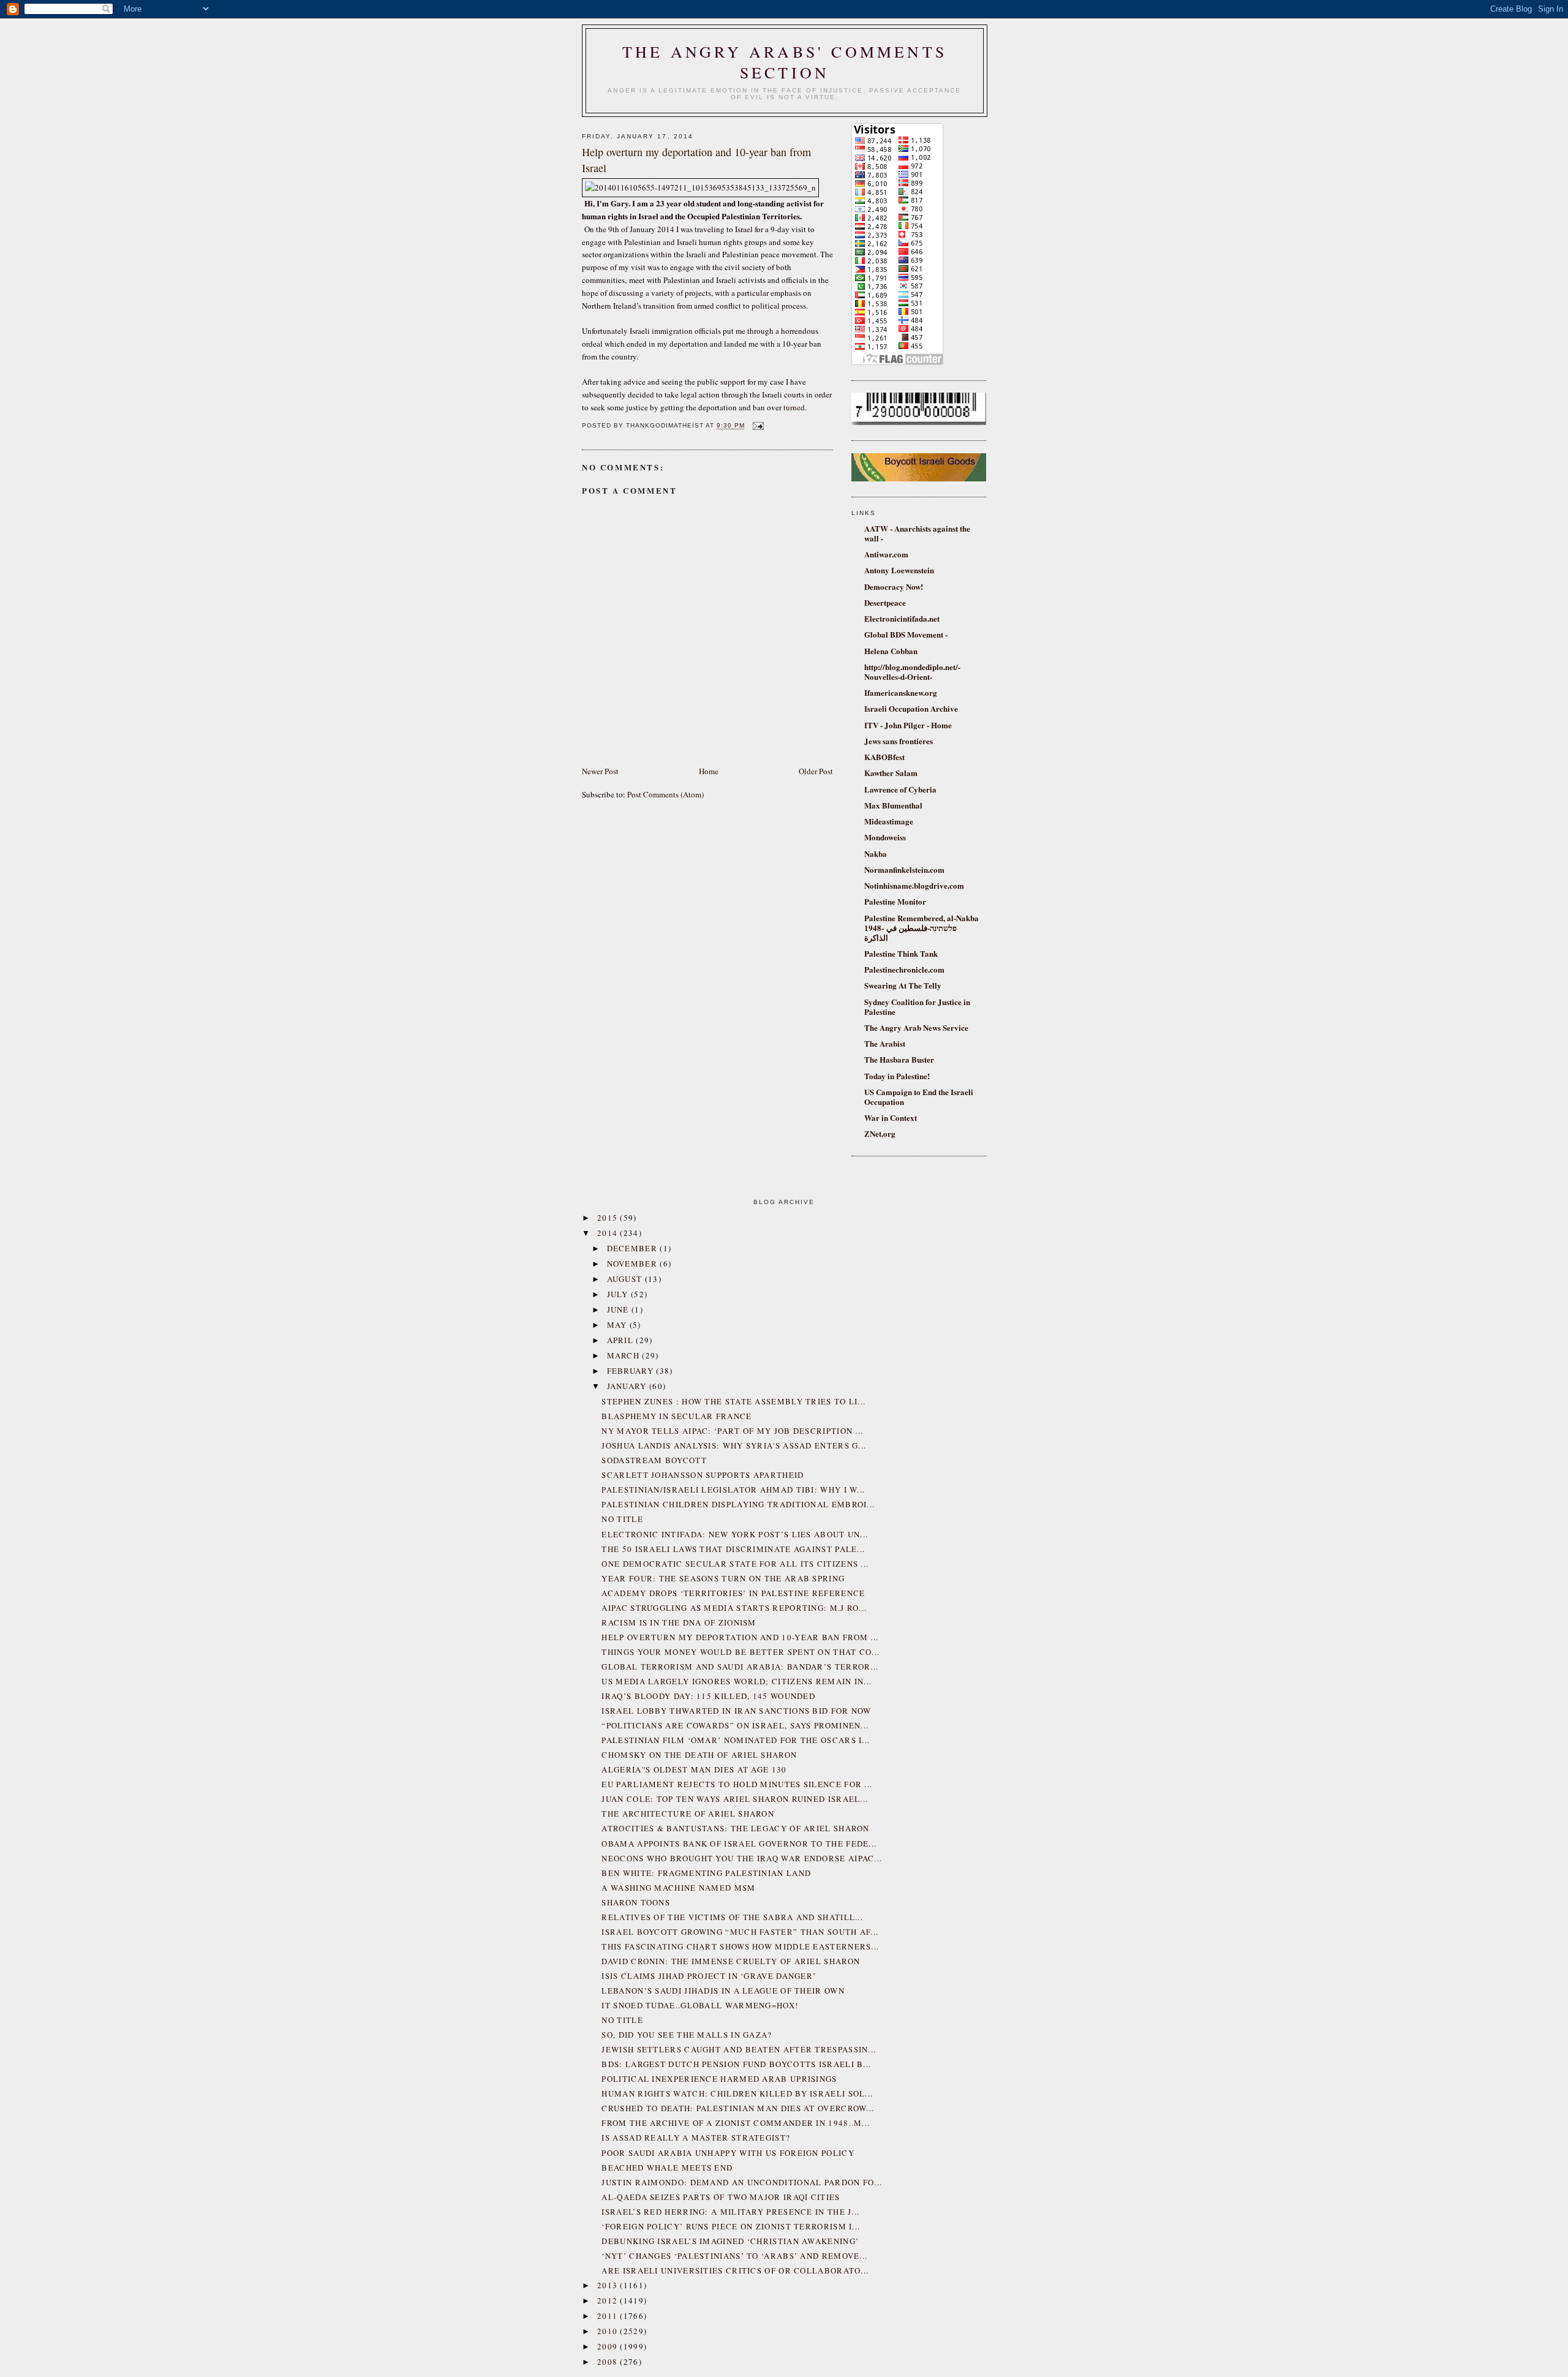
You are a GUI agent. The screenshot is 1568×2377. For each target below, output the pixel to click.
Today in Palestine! (897, 1076)
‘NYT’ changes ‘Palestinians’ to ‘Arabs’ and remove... (734, 2256)
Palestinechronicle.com (904, 969)
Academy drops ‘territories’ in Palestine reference (733, 1593)
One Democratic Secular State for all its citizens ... (735, 1564)
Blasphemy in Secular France (677, 1416)
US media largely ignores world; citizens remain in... (737, 1681)
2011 (609, 2316)
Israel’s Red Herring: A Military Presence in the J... (730, 2212)
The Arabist (885, 1043)
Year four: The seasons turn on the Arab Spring (723, 1578)
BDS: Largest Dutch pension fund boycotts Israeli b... (736, 2064)
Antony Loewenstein (899, 570)
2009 (609, 2346)
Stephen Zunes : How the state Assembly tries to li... (733, 1401)
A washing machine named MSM (678, 1888)
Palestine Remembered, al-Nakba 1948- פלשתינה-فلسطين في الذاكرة (922, 928)
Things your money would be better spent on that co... (741, 1652)
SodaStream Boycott (654, 1460)
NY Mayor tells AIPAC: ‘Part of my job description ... (732, 1431)
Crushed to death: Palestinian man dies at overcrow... (738, 2108)
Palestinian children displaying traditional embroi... (738, 1504)
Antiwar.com (886, 554)
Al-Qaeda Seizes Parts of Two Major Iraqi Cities (721, 2197)
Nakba (876, 853)
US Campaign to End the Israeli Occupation (919, 1097)
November (634, 1264)
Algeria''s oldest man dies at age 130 (694, 1769)
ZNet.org (880, 1133)
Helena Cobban (891, 651)
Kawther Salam (891, 773)
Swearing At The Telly (903, 985)
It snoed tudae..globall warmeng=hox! (700, 2005)
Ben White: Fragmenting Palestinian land (706, 1873)
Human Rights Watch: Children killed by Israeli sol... (737, 2093)
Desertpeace (885, 602)
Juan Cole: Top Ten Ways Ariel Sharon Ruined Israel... (735, 1799)
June (620, 1309)
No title (622, 1519)
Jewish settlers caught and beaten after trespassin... (739, 2049)
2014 (609, 1233)
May (618, 1325)
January (628, 1386)
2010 (609, 2331)
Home (709, 771)
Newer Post (600, 771)
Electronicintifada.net (902, 618)
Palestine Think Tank (901, 953)
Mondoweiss (885, 837)
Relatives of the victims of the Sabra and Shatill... (732, 1917)
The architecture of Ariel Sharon (688, 1814)
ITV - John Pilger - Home (908, 725)
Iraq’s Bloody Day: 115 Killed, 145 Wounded (708, 1696)
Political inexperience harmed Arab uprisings (719, 2079)
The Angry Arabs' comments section (785, 62)
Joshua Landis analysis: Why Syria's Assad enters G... (734, 1445)
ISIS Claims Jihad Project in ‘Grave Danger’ (709, 1976)
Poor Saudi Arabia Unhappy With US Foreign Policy (728, 2153)
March (625, 1355)
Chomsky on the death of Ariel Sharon (699, 1755)
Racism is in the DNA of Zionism (679, 1622)
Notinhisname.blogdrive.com (914, 885)
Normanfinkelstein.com (904, 869)
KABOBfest (884, 757)
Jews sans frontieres (899, 741)
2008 (609, 2362)
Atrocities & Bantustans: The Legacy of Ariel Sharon (735, 1828)
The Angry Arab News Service (916, 1027)
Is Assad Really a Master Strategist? (696, 2138)
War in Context (891, 1117)
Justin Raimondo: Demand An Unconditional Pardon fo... (742, 2182)
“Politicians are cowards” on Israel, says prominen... (735, 1725)
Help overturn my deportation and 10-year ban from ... (740, 1637)
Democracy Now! (894, 586)
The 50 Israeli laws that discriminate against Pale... (733, 1549)
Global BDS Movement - (906, 634)
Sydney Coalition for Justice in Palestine (917, 1007)
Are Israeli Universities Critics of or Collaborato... (735, 2270)
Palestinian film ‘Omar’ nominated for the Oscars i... (736, 1740)
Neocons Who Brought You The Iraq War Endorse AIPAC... (742, 1858)
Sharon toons (636, 1902)
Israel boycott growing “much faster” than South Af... (740, 1932)
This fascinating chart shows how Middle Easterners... (740, 1946)
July (619, 1294)
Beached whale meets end (667, 2168)
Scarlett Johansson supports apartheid (703, 1475)
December (634, 1248)
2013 (609, 2285)
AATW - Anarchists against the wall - (917, 533)
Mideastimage (889, 821)
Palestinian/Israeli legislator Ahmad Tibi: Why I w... (733, 1490)
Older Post (816, 771)
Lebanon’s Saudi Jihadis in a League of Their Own (723, 1991)
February (632, 1371)
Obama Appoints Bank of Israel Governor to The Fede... (739, 1844)
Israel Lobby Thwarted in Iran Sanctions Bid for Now (736, 1711)
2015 (609, 1218)
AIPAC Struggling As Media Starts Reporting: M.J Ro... (734, 1608)
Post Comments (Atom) (665, 794)
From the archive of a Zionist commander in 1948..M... (736, 2123)
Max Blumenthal (893, 805)
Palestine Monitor (895, 901)
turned (794, 407)
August (626, 1279)
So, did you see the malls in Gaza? (687, 2035)
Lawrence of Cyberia (900, 789)
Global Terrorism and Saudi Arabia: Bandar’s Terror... (740, 1667)
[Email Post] (757, 426)
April (622, 1340)
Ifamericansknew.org (901, 692)
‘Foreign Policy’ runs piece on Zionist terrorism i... (731, 2226)
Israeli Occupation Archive (911, 708)
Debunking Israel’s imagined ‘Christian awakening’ (730, 2241)
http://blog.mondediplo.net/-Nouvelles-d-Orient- (912, 672)
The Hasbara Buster (899, 1059)
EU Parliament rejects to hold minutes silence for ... (737, 1784)
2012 (609, 2300)
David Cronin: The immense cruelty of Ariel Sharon (731, 1961)
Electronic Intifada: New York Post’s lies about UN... (735, 1534)
